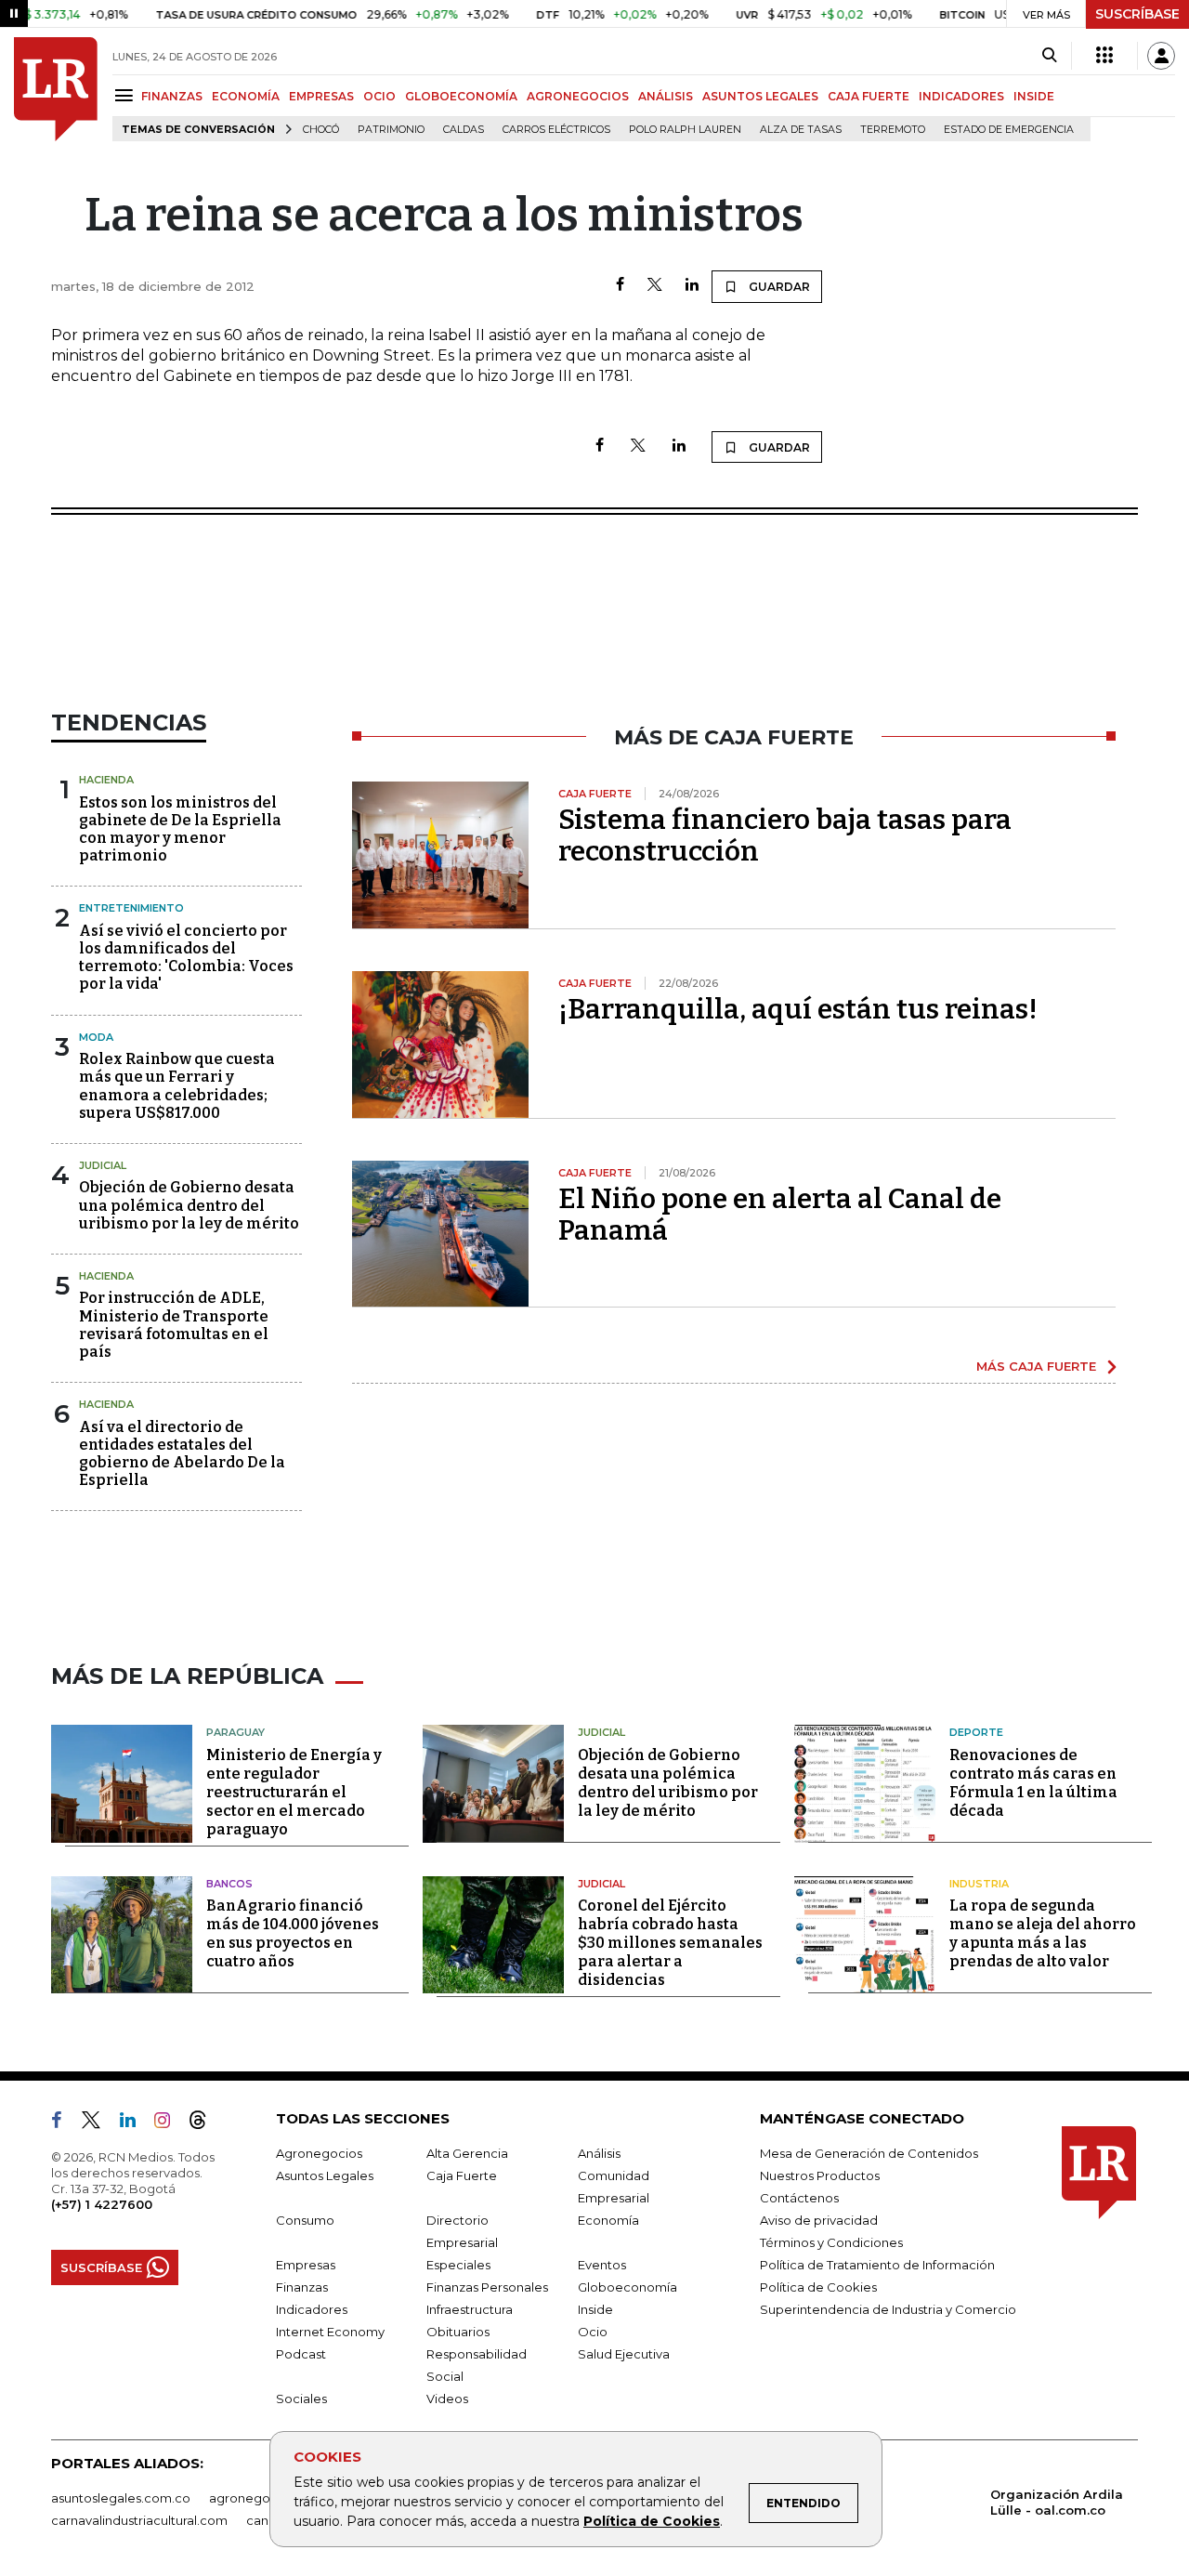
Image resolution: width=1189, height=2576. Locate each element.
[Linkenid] (135, 2123)
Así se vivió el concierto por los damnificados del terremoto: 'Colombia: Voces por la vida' (186, 958)
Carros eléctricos (556, 130)
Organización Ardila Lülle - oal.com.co (1057, 2502)
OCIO (379, 96)
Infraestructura (470, 2309)
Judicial (103, 1165)
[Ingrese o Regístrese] (1161, 56)
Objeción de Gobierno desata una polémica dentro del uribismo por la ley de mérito (189, 1205)
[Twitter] (655, 286)
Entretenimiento (131, 908)
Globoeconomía (627, 2287)
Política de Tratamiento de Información (877, 2265)
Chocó (321, 130)
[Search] (1049, 56)
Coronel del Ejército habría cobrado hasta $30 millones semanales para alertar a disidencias (670, 1943)
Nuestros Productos (820, 2175)
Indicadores (312, 2309)
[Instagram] (170, 2123)
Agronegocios (319, 2153)
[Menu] (127, 95)
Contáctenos (799, 2198)
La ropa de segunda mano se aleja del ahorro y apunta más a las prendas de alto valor (1043, 1933)
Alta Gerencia (467, 2153)
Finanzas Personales (487, 2287)
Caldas (464, 130)
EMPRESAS (321, 96)
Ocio (593, 2332)
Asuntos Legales (325, 2175)
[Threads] (205, 2123)
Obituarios (458, 2332)
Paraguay (235, 1732)
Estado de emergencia (1009, 130)
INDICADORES (961, 96)
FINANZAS (172, 96)
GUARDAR (778, 287)
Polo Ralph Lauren (685, 130)
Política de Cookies (652, 2521)
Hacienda (106, 780)
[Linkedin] (692, 286)
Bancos (229, 1884)
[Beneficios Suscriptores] (1104, 56)
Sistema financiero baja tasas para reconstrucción (785, 835)
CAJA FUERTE (869, 96)
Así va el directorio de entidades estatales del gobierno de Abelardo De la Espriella (182, 1454)
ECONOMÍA (246, 96)
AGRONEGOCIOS (578, 96)
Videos (447, 2399)
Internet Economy (330, 2332)
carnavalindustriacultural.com (139, 2520)
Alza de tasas (801, 130)
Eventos (602, 2265)
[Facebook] (620, 286)
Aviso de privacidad (819, 2220)
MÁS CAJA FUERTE (1036, 1366)
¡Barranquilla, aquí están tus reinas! (798, 1009)
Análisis (599, 2153)
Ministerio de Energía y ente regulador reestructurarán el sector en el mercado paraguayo (294, 1792)
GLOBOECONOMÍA (461, 96)
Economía (608, 2220)
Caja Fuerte (462, 2175)
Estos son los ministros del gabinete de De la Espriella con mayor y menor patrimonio (180, 829)
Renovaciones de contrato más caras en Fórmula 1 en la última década (1033, 1783)
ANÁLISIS (666, 96)
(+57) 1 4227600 (102, 2204)
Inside (595, 2309)
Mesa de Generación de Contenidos (869, 2153)
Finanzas (302, 2287)
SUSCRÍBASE (1137, 14)
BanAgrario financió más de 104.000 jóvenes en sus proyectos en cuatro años (293, 1933)
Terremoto (893, 130)
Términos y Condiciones (831, 2242)
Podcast (301, 2354)
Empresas (306, 2265)
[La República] (56, 89)
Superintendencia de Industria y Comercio (888, 2309)
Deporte (976, 1732)
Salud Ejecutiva (624, 2354)
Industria (979, 1884)
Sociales (301, 2399)
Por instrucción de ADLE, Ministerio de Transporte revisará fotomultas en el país (174, 1325)
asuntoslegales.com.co (121, 2498)
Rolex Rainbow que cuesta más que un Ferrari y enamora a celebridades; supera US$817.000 (177, 1086)
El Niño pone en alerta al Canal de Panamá (780, 1215)
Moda (96, 1037)
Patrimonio (391, 130)
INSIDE (1034, 96)
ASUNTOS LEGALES (760, 96)
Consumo (305, 2220)
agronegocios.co (261, 2498)
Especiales (458, 2265)
